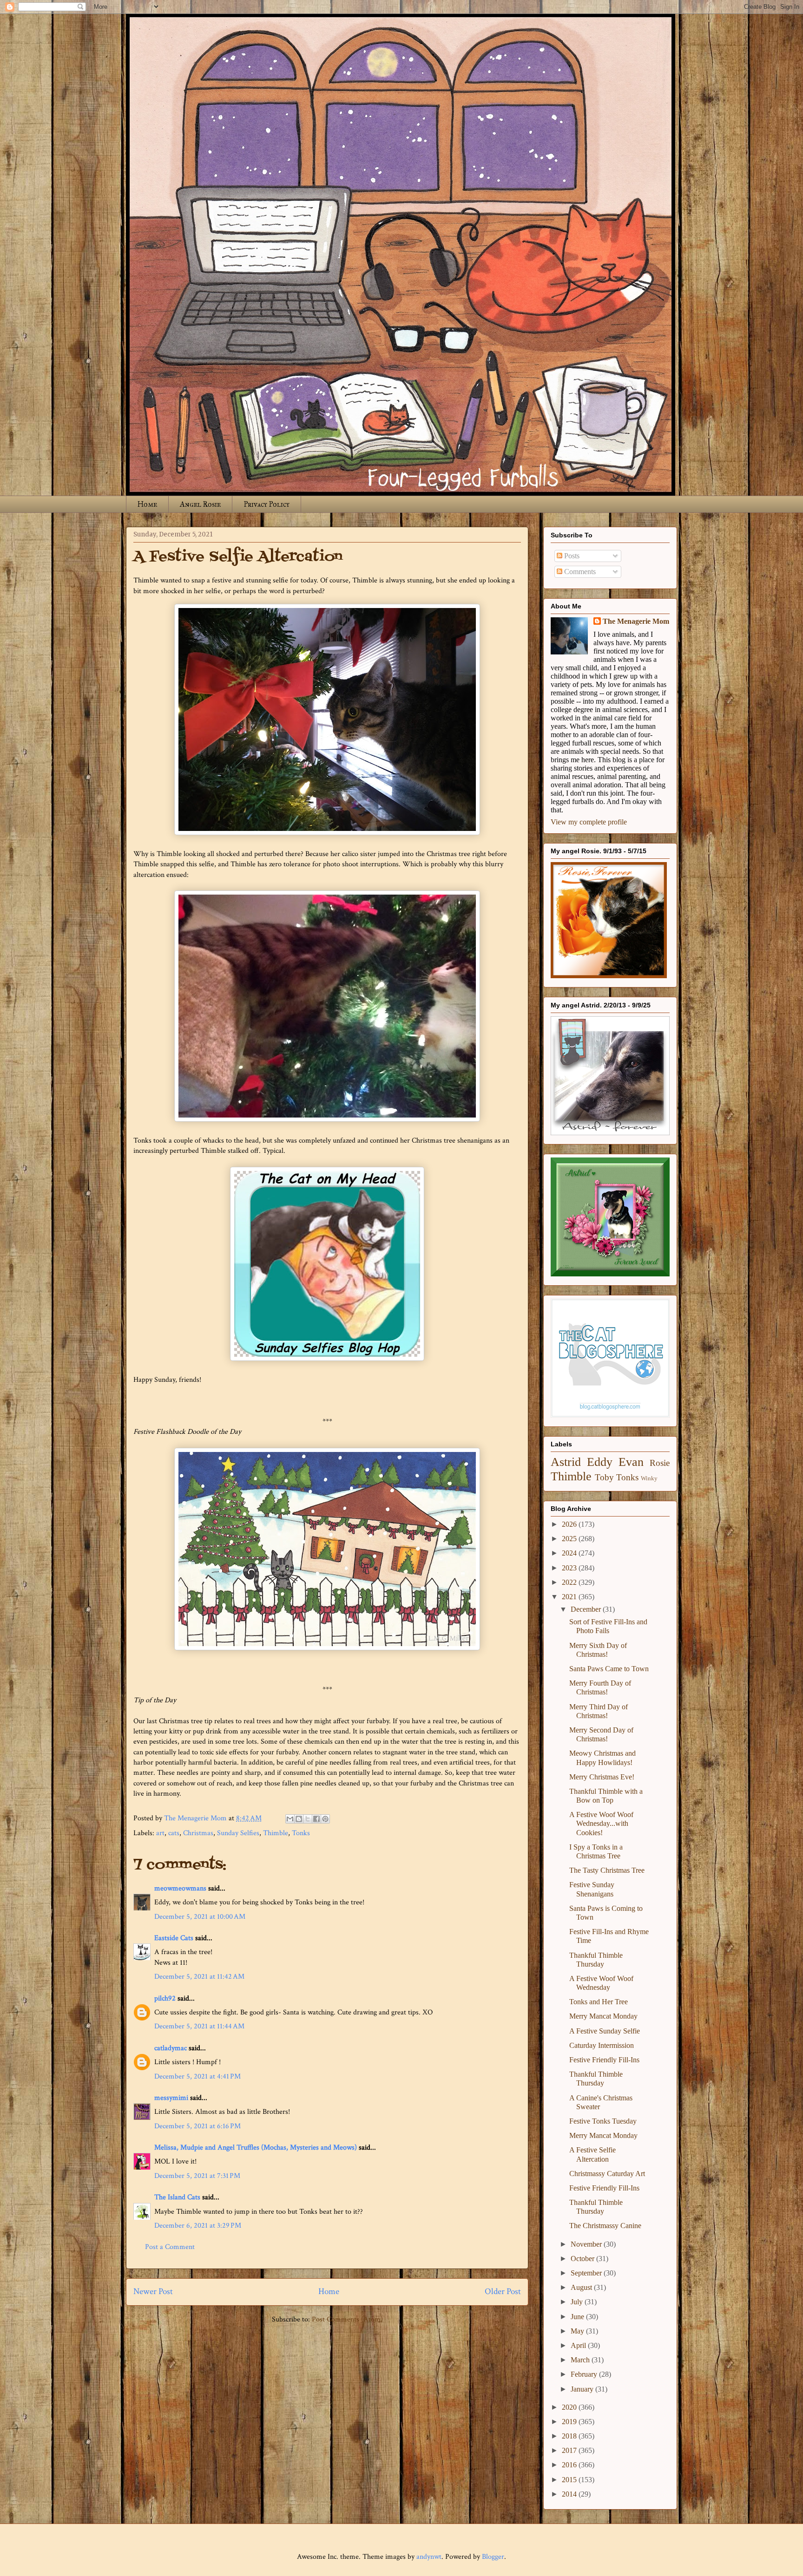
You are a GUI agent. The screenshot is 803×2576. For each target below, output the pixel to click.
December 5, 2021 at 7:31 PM (197, 2176)
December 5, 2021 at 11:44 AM (199, 2026)
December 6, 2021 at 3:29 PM (198, 2226)
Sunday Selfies (238, 1833)
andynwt (429, 2557)
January (583, 2389)
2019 (570, 2422)
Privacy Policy (267, 504)
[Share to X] (308, 1819)
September (587, 2273)
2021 (570, 1597)
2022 (570, 1582)
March (581, 2360)
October (583, 2259)
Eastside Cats (174, 1938)
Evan (631, 1462)
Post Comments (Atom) (347, 2319)
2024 (570, 1553)
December (587, 1609)
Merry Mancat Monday (603, 2016)
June (578, 2317)
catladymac (171, 2048)
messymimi (171, 2098)
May (578, 2331)
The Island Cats (177, 2197)
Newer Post (153, 2292)
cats (174, 1833)
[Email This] (290, 1819)
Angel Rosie (200, 504)
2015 (570, 2480)
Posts (571, 556)
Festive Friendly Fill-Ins (604, 2060)
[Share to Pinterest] (325, 1819)
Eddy (600, 1462)
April (579, 2345)
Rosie (660, 1463)
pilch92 (165, 1998)
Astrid (566, 1462)
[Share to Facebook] (316, 1819)
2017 (570, 2450)
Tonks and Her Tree (599, 2002)
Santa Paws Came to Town (609, 1669)
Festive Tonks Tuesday (603, 2121)
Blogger (493, 2557)
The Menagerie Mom (636, 621)
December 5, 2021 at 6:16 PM (197, 2126)
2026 (570, 1524)
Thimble (276, 1833)
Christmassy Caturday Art (607, 2174)
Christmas (198, 1833)
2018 (570, 2436)
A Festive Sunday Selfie (605, 2031)
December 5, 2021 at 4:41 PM (197, 2076)
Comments (579, 572)
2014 (570, 2494)
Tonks (301, 1833)
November (587, 2244)
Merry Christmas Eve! (602, 1777)
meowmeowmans (180, 1888)
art (160, 1833)
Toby (604, 1477)
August (582, 2287)
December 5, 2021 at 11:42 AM (199, 1977)
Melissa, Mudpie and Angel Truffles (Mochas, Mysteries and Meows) (256, 2148)
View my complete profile (589, 822)
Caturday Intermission (602, 2045)
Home (147, 504)
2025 (570, 1539)
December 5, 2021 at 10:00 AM (200, 1917)
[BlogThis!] (299, 1819)
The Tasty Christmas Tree (607, 1870)
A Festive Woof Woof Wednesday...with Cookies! (601, 1823)
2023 (570, 1568)
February (585, 2374)
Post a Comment (170, 2247)
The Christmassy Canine (605, 2226)
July (578, 2302)
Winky (649, 1478)
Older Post (503, 2292)
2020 (570, 2407)
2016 (570, 2465)
